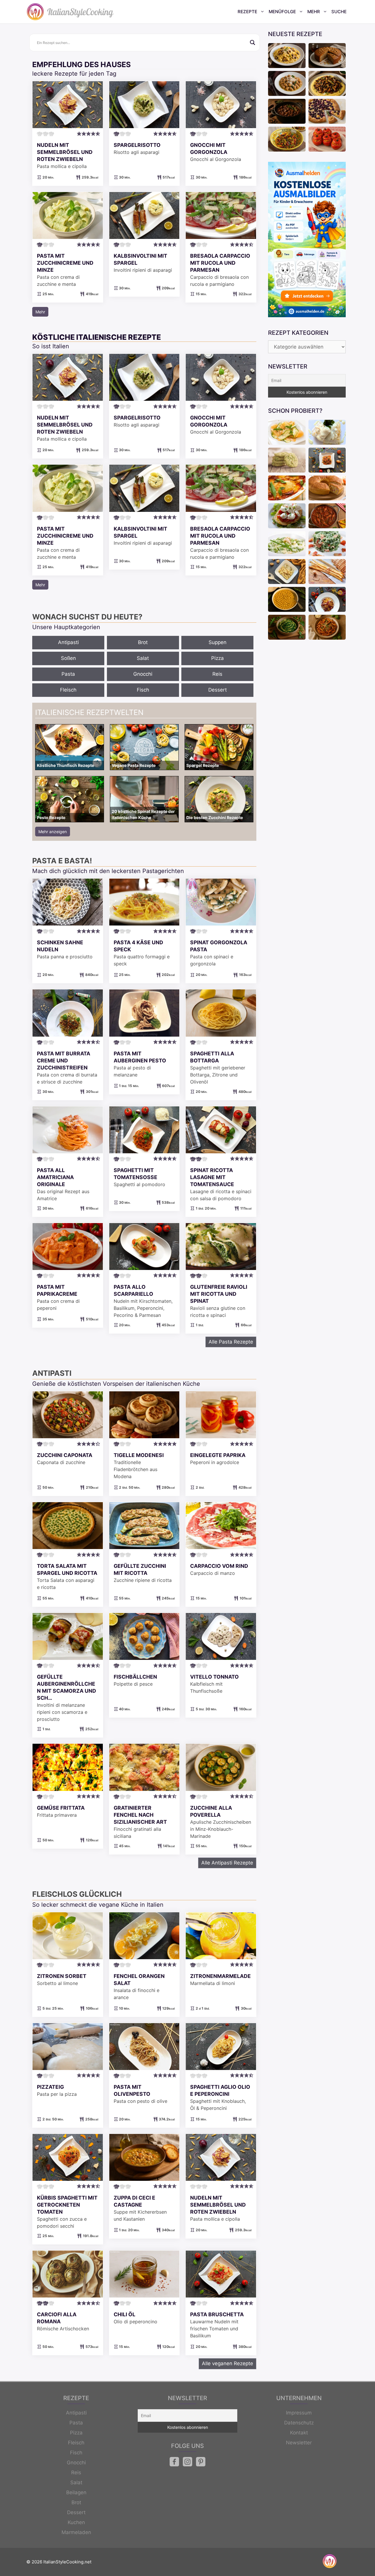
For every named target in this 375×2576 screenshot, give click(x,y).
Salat (143, 658)
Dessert (218, 690)
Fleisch (68, 690)
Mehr (314, 12)
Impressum (299, 2413)
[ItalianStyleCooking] (70, 12)
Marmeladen (76, 2532)
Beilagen (76, 2492)
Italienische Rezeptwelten (89, 712)
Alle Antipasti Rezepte (227, 1863)
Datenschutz (299, 2423)
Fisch (143, 690)
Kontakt (299, 2433)
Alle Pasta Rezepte (231, 1342)
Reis (217, 674)
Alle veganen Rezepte (227, 2363)
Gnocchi (143, 674)
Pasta (68, 674)
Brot (143, 642)
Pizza (218, 658)
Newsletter (299, 2443)
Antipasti (68, 642)
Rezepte (247, 12)
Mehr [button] (40, 312)
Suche (339, 12)
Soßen (68, 658)
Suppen (218, 642)
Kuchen (76, 2522)
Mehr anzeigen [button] (53, 832)
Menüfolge (282, 12)
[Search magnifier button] (253, 43)
